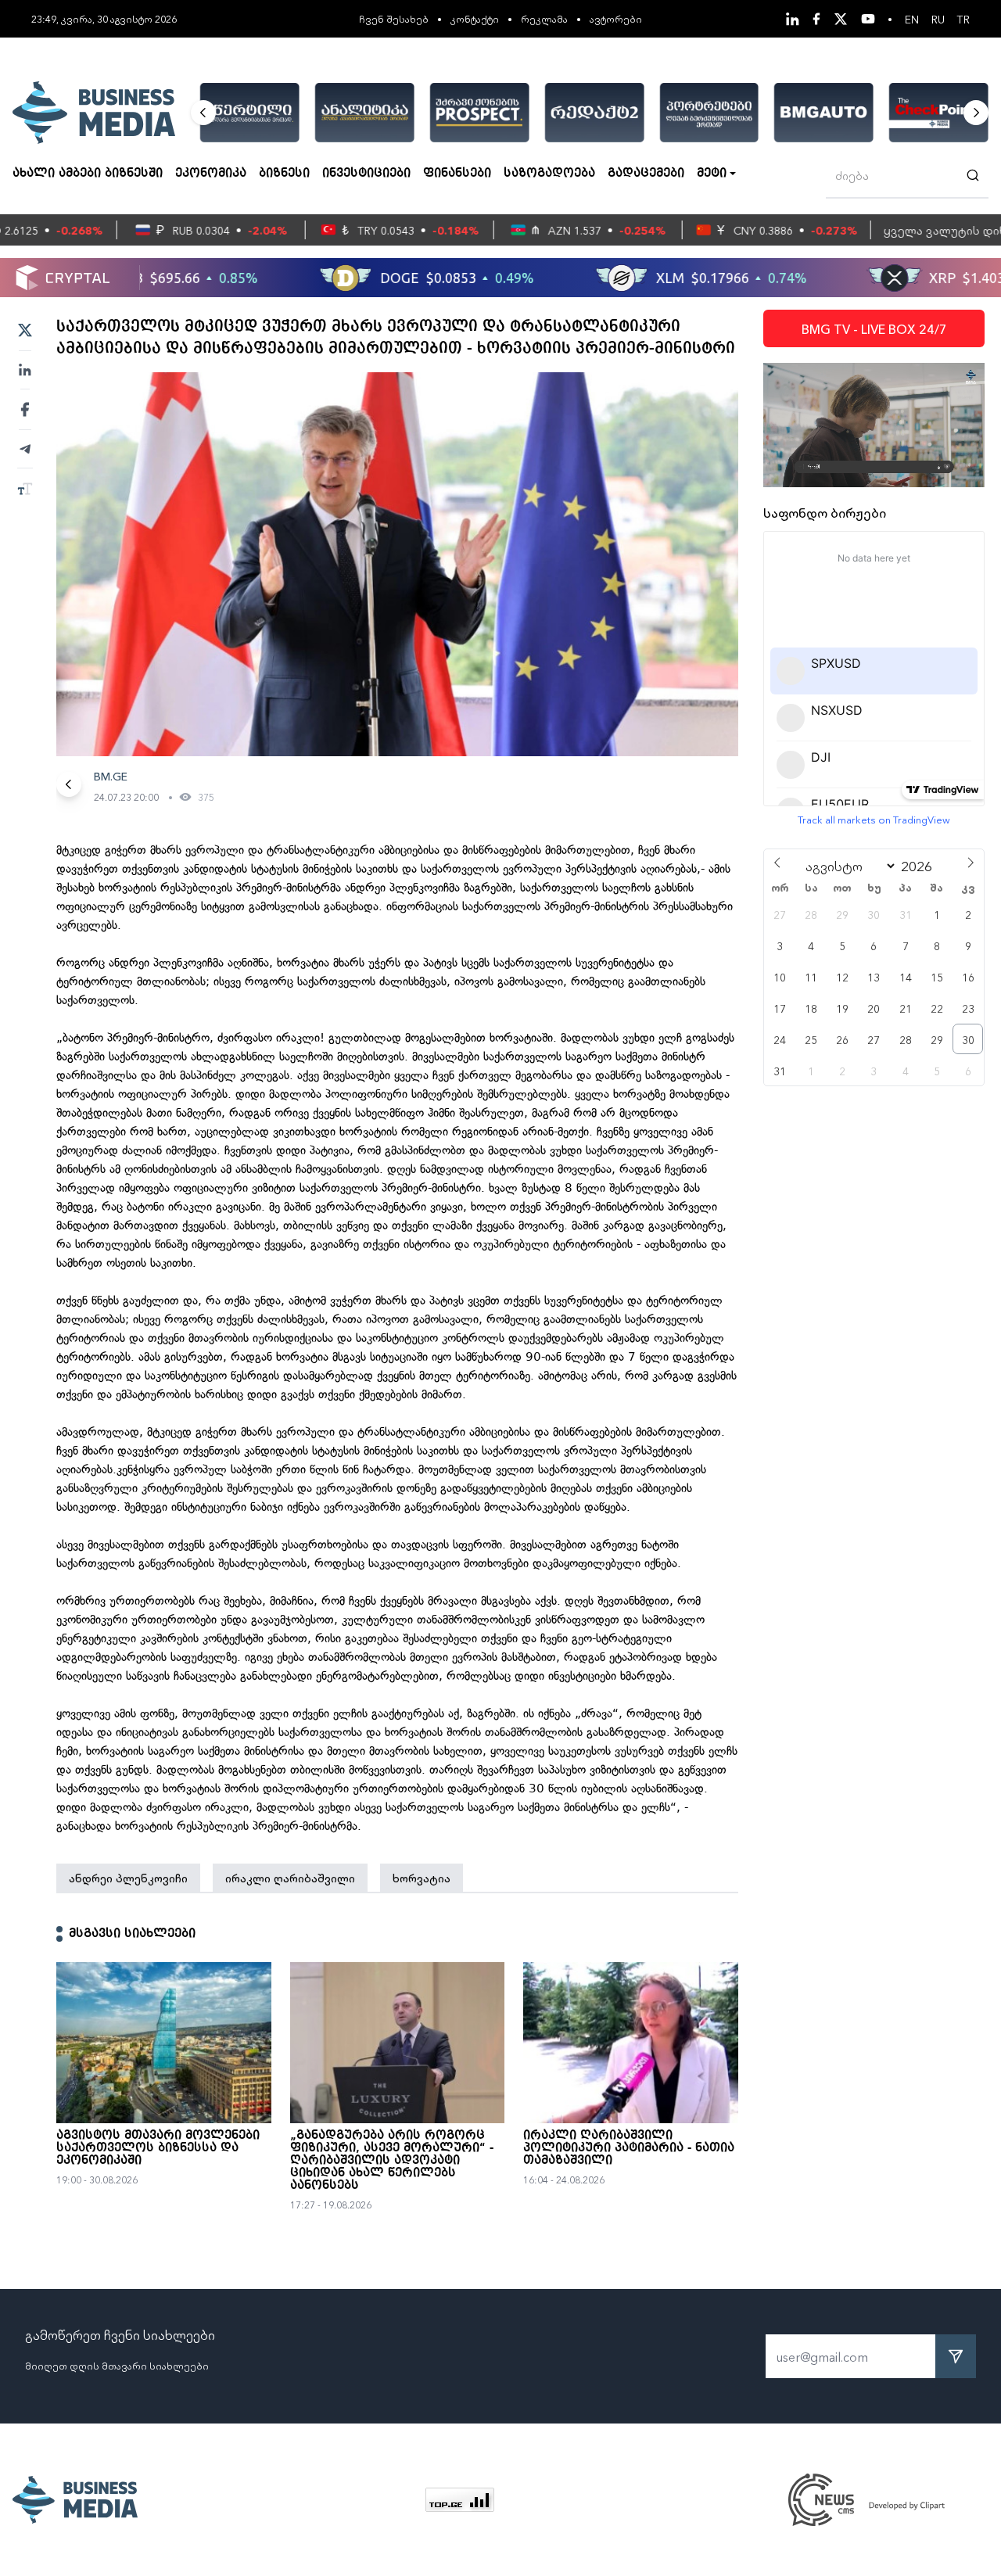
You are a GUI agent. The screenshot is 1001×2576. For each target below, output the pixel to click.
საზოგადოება (549, 174)
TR (963, 19)
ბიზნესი (284, 174)
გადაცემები (646, 174)
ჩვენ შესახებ (394, 18)
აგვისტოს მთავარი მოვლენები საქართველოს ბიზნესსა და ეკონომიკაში (158, 2148)
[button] (203, 113)
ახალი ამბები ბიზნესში (88, 174)
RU (938, 19)
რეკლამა (544, 18)
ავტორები (616, 18)
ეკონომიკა (211, 174)
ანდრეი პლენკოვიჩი (128, 1878)
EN (912, 19)
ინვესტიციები (366, 174)
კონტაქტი (475, 18)
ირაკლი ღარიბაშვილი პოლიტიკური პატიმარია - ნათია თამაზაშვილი (629, 2148)
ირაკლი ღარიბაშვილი (290, 1878)
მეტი (712, 174)
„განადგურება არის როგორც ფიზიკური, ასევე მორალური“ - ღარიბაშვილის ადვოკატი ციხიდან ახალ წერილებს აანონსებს (392, 2161)
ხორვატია (422, 1878)
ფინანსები (457, 174)
